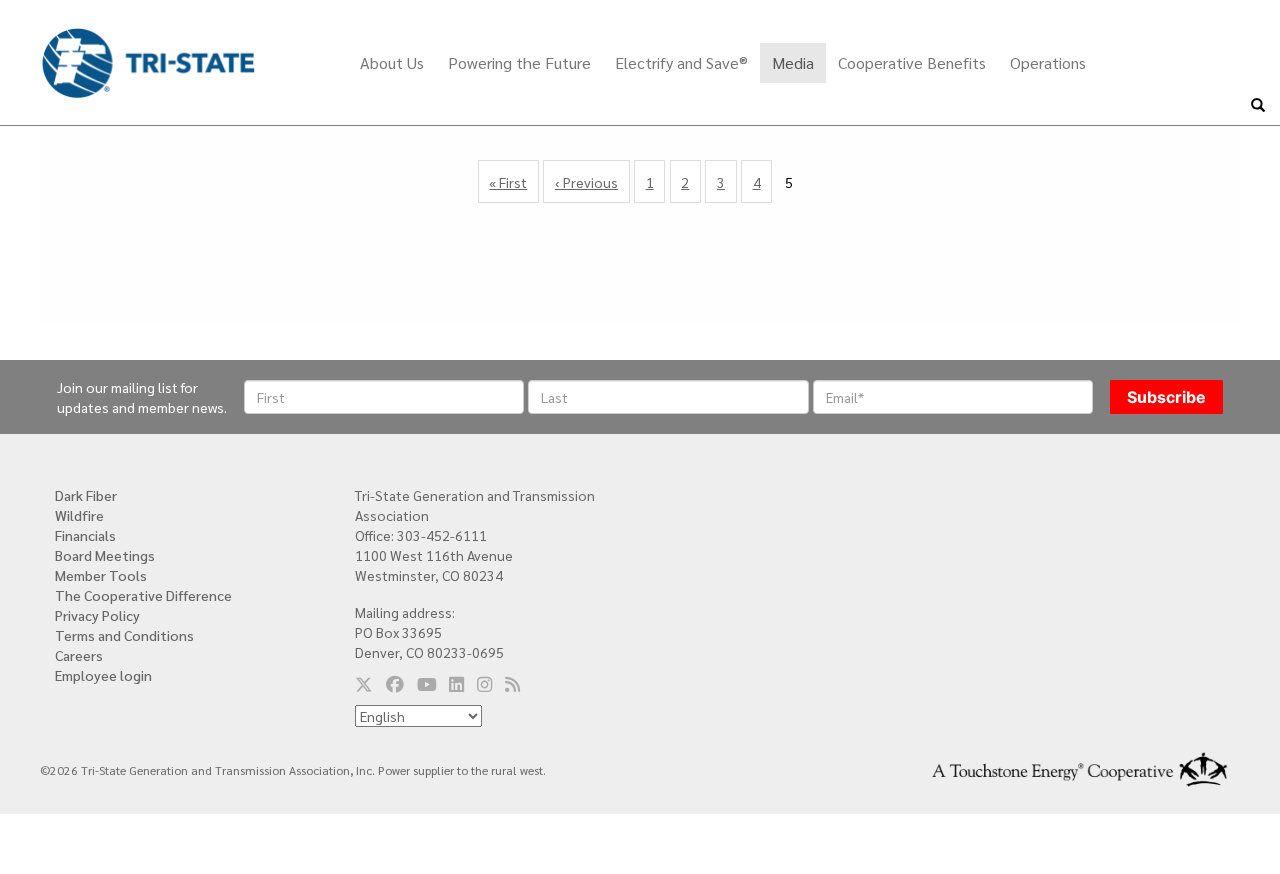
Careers (79, 655)
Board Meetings (105, 555)
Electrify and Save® (681, 62)
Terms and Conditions (124, 635)
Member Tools (101, 575)
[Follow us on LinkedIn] (456, 683)
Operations (1048, 62)
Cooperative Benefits (912, 62)
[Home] (148, 48)
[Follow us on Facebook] (395, 683)
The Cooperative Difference (143, 595)
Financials (85, 535)
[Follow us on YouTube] (427, 683)
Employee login (103, 675)
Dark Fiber (86, 495)
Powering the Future (519, 62)
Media (793, 62)
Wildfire (79, 515)
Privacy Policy (97, 615)
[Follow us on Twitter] (364, 683)
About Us (392, 62)
